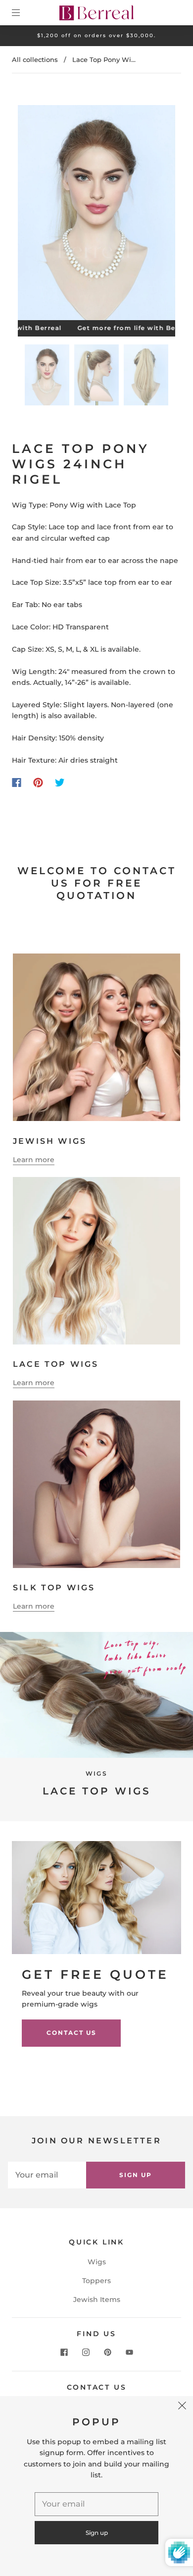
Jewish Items (97, 2299)
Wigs (97, 2262)
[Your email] (47, 2175)
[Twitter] (60, 783)
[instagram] (86, 2352)
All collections (35, 59)
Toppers (96, 2281)
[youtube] (129, 2352)
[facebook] (64, 2352)
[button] (34, 215)
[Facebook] (17, 783)
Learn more (34, 1160)
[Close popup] (182, 2407)
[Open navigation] (23, 12)
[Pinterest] (38, 783)
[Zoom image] (97, 215)
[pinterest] (107, 2352)
